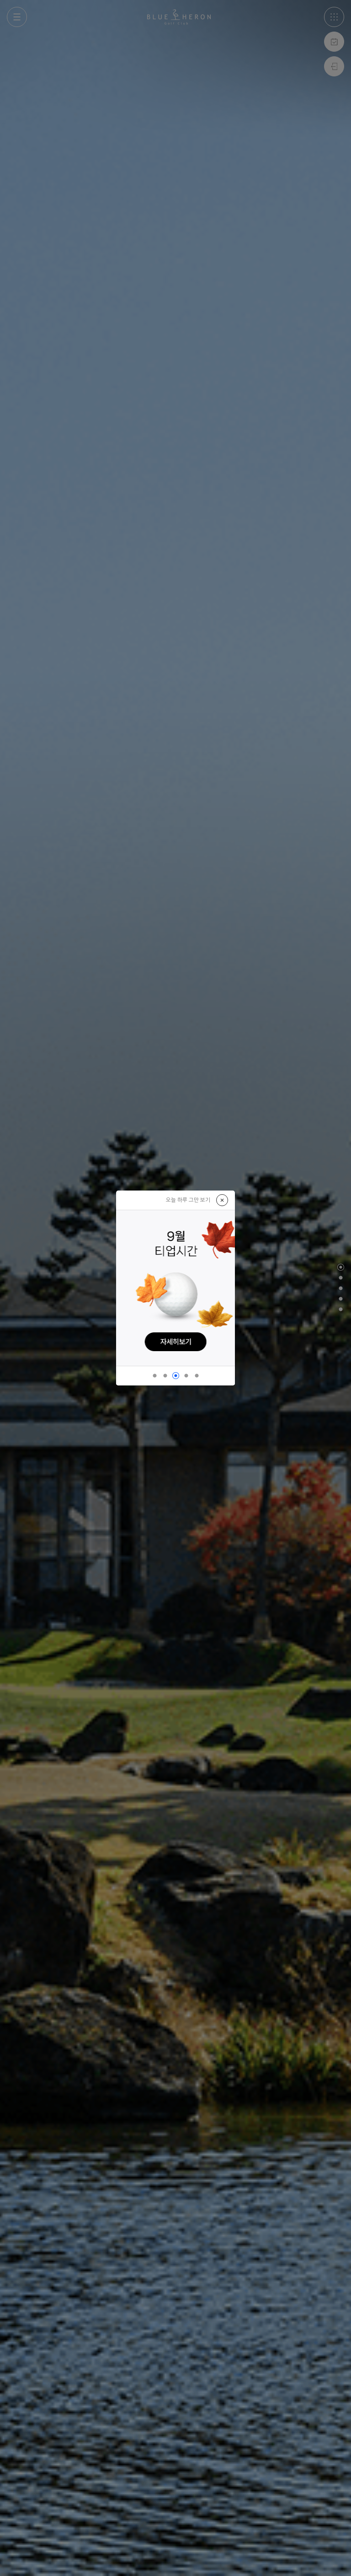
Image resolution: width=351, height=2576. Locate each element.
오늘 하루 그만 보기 (188, 1200)
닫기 (222, 1200)
